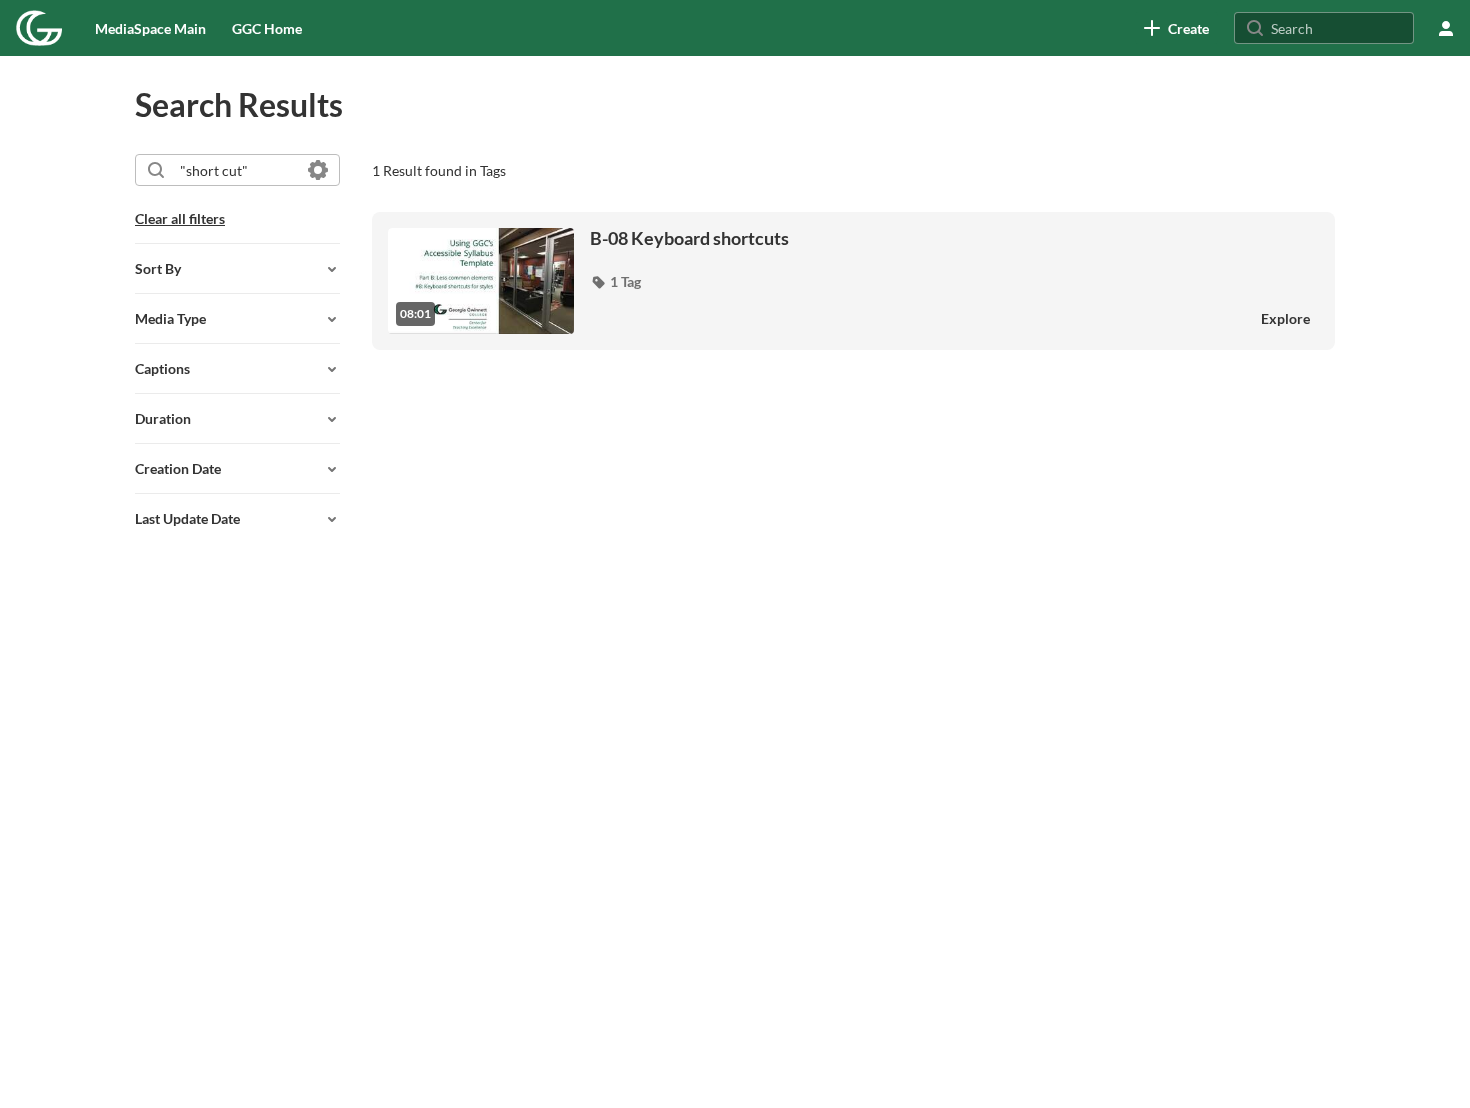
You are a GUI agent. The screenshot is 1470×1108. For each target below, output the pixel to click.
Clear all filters (180, 218)
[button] (615, 282)
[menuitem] (150, 28)
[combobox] (236, 170)
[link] (1176, 28)
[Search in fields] (318, 170)
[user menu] (1446, 28)
